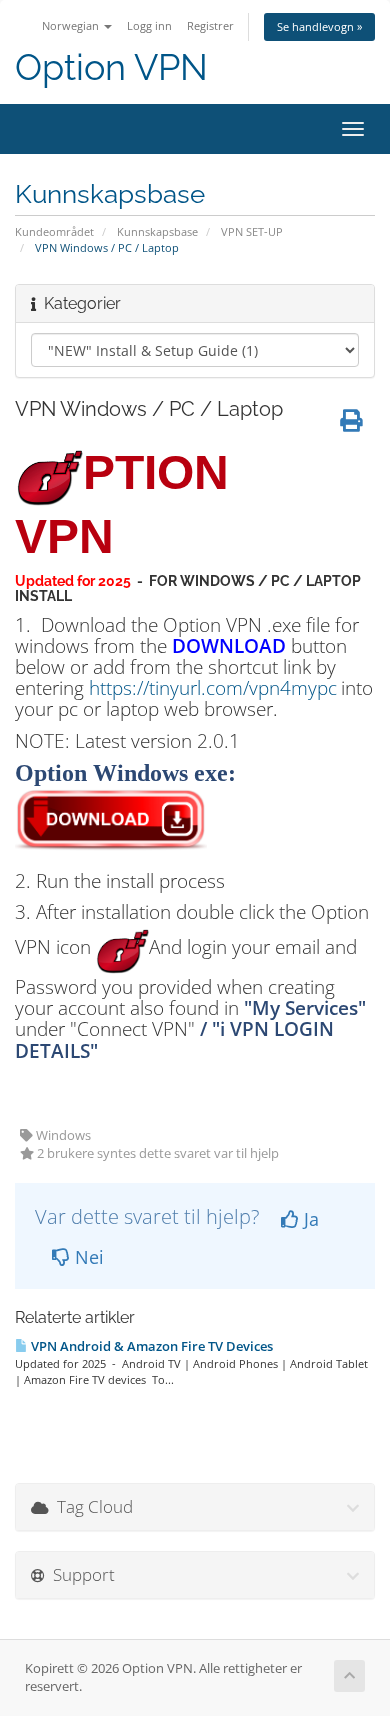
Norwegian (72, 25)
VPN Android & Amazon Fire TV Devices (150, 1346)
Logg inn (149, 25)
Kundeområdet (54, 231)
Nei (87, 1257)
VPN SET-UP (252, 231)
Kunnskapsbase (157, 231)
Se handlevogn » (319, 26)
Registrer (210, 25)
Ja (309, 1219)
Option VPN (111, 67)
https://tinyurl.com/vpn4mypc (213, 687)
